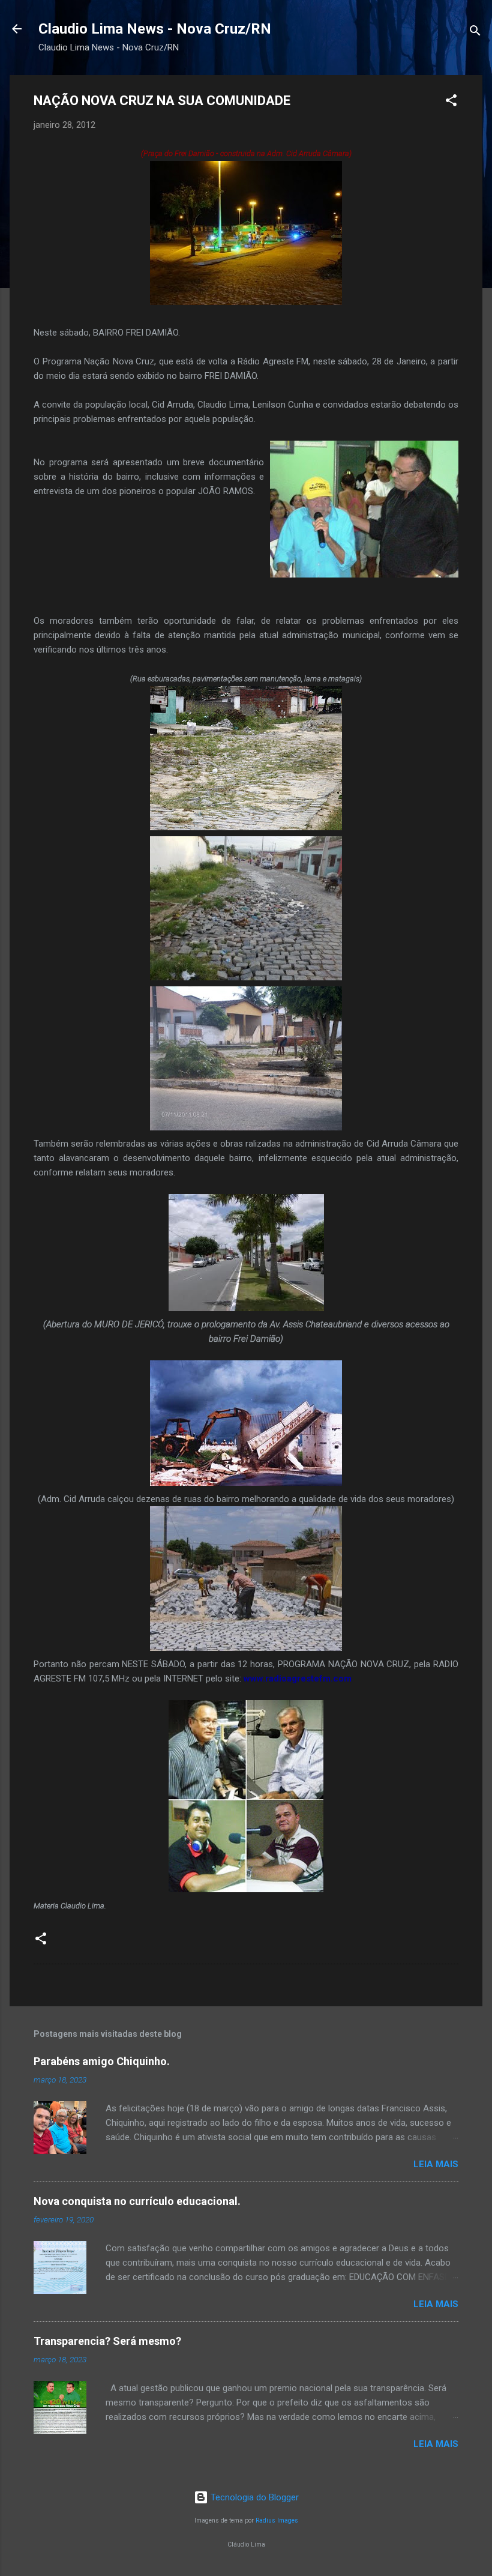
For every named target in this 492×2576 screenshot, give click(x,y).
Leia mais (436, 2164)
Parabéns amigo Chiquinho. (102, 2061)
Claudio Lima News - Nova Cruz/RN (155, 29)
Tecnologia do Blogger (253, 2497)
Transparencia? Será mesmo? (107, 2341)
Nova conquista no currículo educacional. (137, 2201)
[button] (451, 102)
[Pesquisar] (475, 33)
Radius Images (277, 2520)
